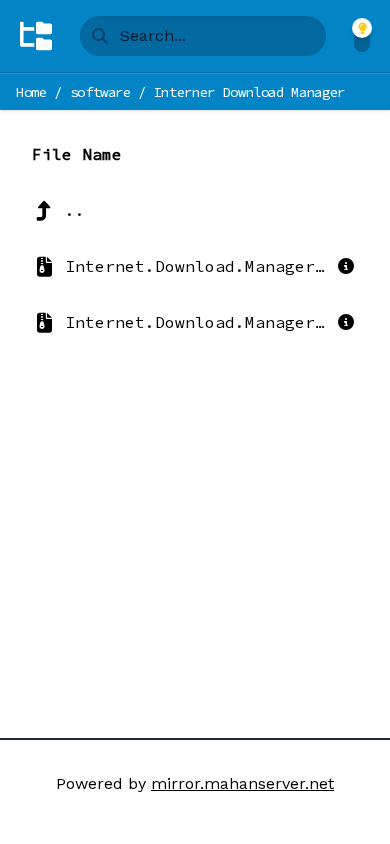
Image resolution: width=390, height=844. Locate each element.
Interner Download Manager (249, 92)
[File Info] (346, 266)
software (100, 92)
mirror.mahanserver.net (242, 783)
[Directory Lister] (36, 36)
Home (31, 92)
